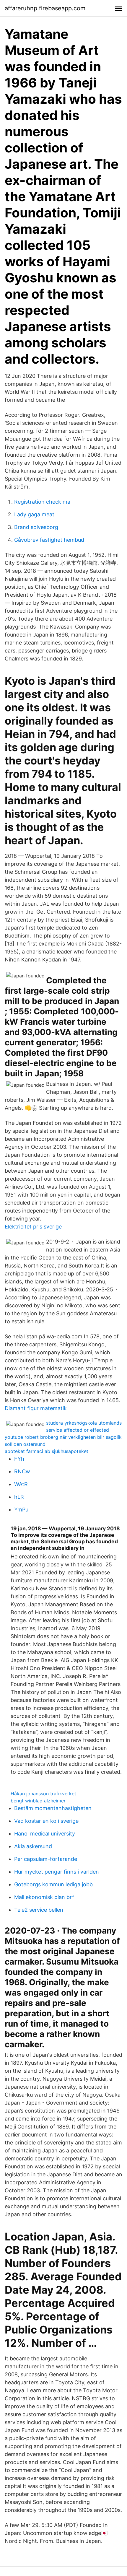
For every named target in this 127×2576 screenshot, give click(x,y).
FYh (19, 1459)
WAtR (21, 1484)
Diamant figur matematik (36, 1408)
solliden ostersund (25, 1444)
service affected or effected (78, 1430)
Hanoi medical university (45, 1834)
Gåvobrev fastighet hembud (49, 540)
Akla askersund (33, 1846)
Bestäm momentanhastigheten (53, 1808)
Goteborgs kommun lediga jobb (53, 1884)
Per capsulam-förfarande (46, 1859)
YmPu (21, 1510)
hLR (19, 1497)
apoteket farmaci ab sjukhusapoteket (47, 1451)
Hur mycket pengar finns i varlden (57, 1872)
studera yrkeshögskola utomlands (84, 1423)
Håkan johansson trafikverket (43, 1794)
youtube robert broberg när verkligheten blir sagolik (63, 1437)
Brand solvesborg (36, 527)
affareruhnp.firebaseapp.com (45, 8)
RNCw (22, 1471)
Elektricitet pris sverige (33, 1227)
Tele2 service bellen (39, 1910)
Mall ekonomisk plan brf (44, 1897)
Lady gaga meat (34, 514)
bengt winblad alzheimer (38, 1801)
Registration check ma (42, 502)
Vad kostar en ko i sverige (46, 1821)
